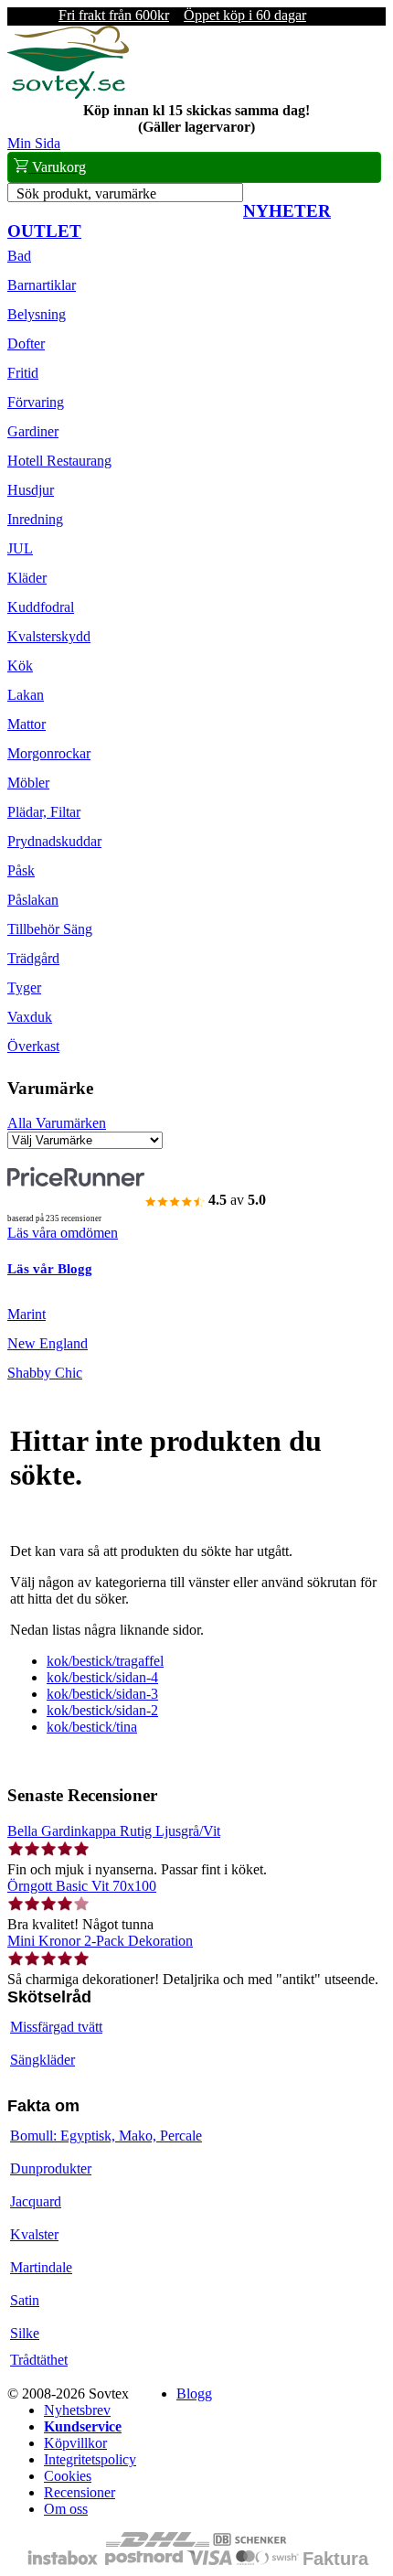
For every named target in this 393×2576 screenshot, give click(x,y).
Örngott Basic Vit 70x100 (82, 1886)
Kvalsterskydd (49, 636)
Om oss (66, 2509)
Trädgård (33, 958)
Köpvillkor (75, 2443)
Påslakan (33, 900)
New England (48, 1343)
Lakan (26, 695)
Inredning (35, 519)
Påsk (21, 870)
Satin (25, 2300)
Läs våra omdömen (63, 1233)
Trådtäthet (39, 2360)
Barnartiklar (42, 285)
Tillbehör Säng (50, 929)
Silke (25, 2333)
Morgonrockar (49, 753)
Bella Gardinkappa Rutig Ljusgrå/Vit (114, 1831)
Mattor (27, 724)
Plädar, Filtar (44, 812)
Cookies (68, 2476)
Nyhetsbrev (77, 2410)
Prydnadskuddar (54, 841)
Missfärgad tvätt (56, 2027)
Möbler (28, 783)
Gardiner (33, 431)
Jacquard (36, 2201)
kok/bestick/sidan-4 (102, 1677)
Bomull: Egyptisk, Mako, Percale (106, 2136)
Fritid (23, 373)
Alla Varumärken (57, 1123)
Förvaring (36, 402)
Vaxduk (30, 1017)
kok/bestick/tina (92, 1727)
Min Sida (34, 143)
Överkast (33, 1046)
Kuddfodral (41, 607)
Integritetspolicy (90, 2459)
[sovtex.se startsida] (68, 94)
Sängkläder (42, 2060)
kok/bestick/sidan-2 (102, 1710)
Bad (19, 256)
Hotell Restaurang (59, 461)
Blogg (194, 2394)
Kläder (27, 578)
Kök (20, 665)
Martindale (41, 2267)
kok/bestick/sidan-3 (102, 1694)
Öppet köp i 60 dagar (245, 15)
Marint (27, 1314)
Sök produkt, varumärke (86, 193)
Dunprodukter (51, 2168)
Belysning (37, 314)
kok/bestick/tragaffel (105, 1661)
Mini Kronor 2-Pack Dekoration (100, 1941)
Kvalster (34, 2234)
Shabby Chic (45, 1373)
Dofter (26, 343)
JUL (20, 548)
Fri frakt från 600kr (114, 15)
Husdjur (31, 490)
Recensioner (80, 2492)
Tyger (24, 987)
